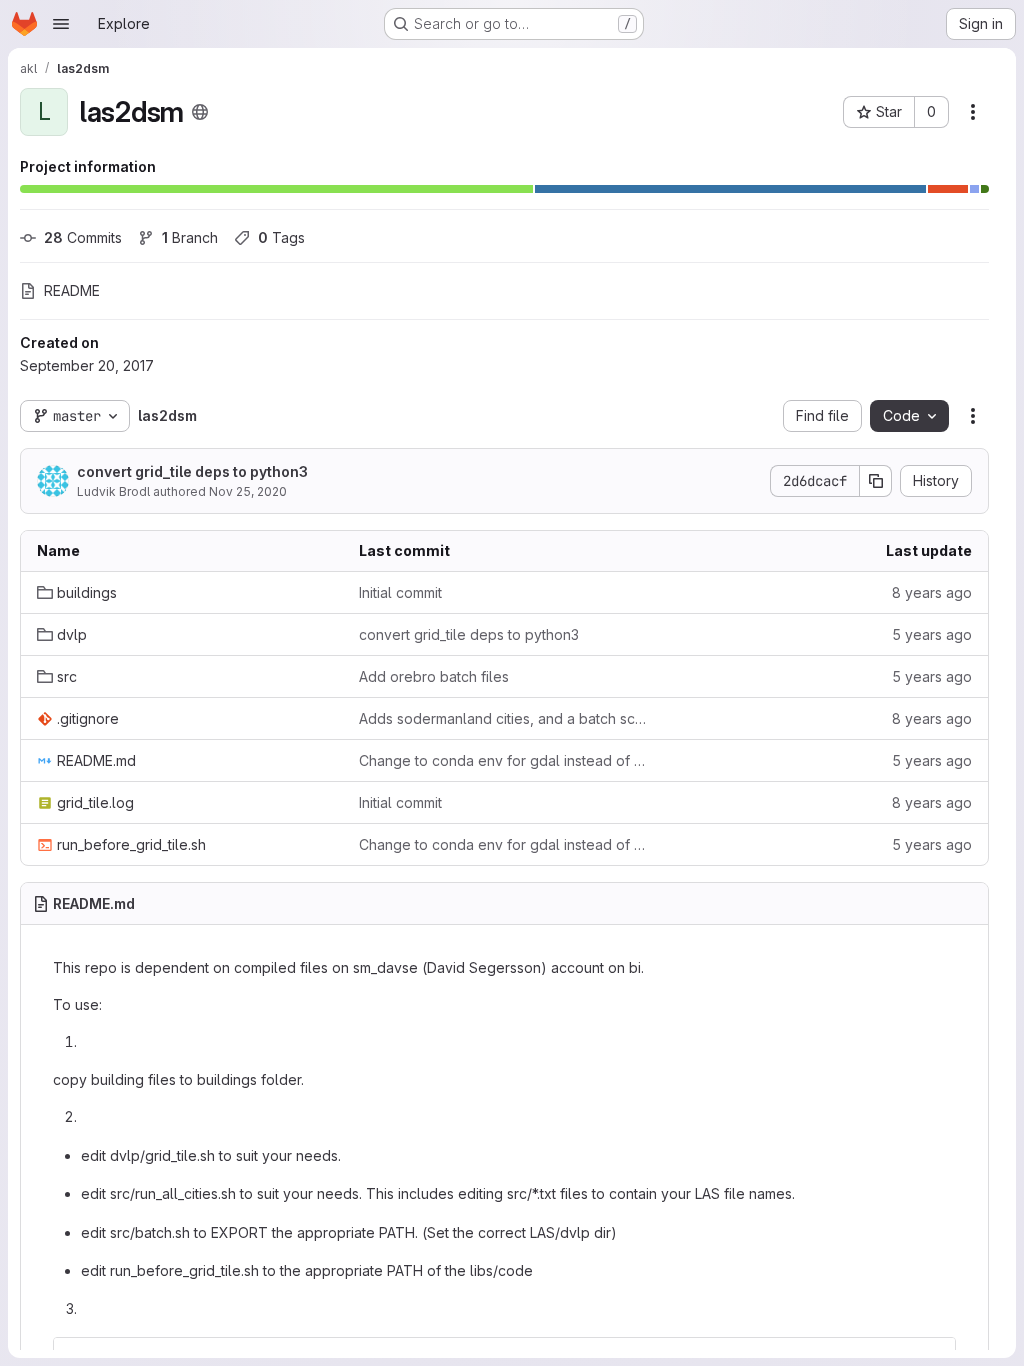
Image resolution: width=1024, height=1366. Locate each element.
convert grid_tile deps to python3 (192, 471)
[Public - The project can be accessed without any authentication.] (200, 112)
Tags (281, 237)
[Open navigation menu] (61, 24)
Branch (190, 237)
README (72, 290)
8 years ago (932, 592)
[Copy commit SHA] (876, 481)
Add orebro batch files (434, 676)
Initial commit (400, 592)
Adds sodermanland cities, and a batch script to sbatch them (504, 718)
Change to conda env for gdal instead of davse (504, 760)
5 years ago (932, 634)
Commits (83, 237)
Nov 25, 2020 (248, 491)
